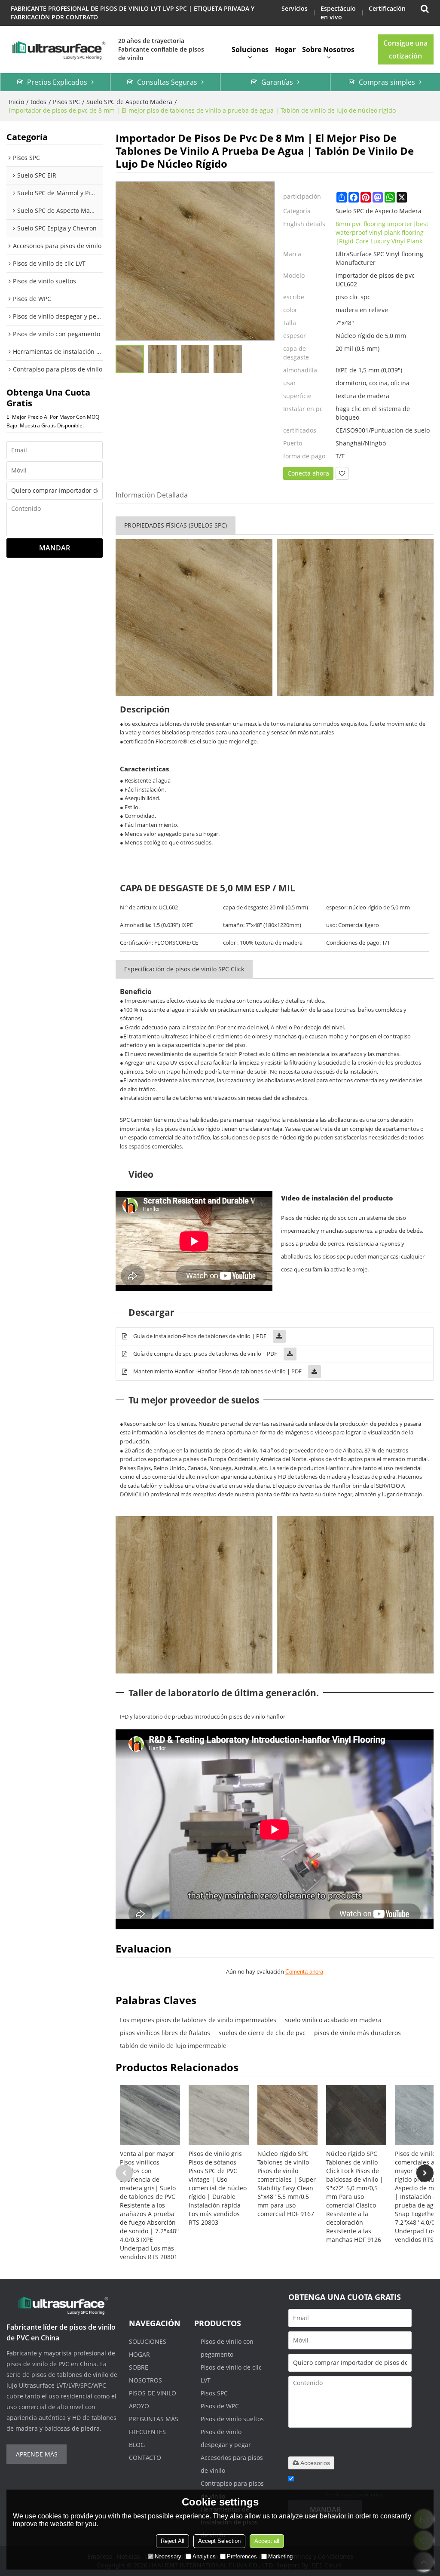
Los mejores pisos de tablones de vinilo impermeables (198, 2020)
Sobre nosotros (328, 49)
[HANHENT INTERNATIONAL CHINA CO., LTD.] (58, 49)
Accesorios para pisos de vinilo (232, 2464)
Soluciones (250, 49)
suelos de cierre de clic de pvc (262, 2033)
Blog (137, 2445)
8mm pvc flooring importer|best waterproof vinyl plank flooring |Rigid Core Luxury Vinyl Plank (382, 232)
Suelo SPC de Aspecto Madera (129, 102)
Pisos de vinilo (153, 2393)
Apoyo (139, 2406)
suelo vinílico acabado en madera (333, 2020)
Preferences (242, 2556)
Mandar (55, 548)
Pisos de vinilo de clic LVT (231, 2374)
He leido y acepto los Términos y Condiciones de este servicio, (358, 2490)
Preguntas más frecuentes (154, 2425)
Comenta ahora (304, 1972)
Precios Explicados (57, 82)
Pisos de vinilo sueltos (232, 2419)
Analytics (204, 2556)
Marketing (280, 2556)
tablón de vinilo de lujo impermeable (173, 2046)
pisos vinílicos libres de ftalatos (165, 2033)
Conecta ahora (308, 473)
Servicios (295, 8)
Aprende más (37, 2454)
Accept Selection (219, 2541)
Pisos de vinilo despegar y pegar (226, 2438)
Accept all (267, 2541)
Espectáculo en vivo (338, 13)
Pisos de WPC (220, 2406)
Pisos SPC (66, 102)
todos (38, 102)
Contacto (145, 2458)
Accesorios (315, 2463)
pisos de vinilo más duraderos (357, 2033)
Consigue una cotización (405, 49)
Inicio (16, 102)
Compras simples (387, 82)
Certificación (387, 8)
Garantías (277, 82)
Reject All (173, 2541)
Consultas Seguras (167, 82)
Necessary (168, 2556)
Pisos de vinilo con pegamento (227, 2348)
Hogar (285, 49)
